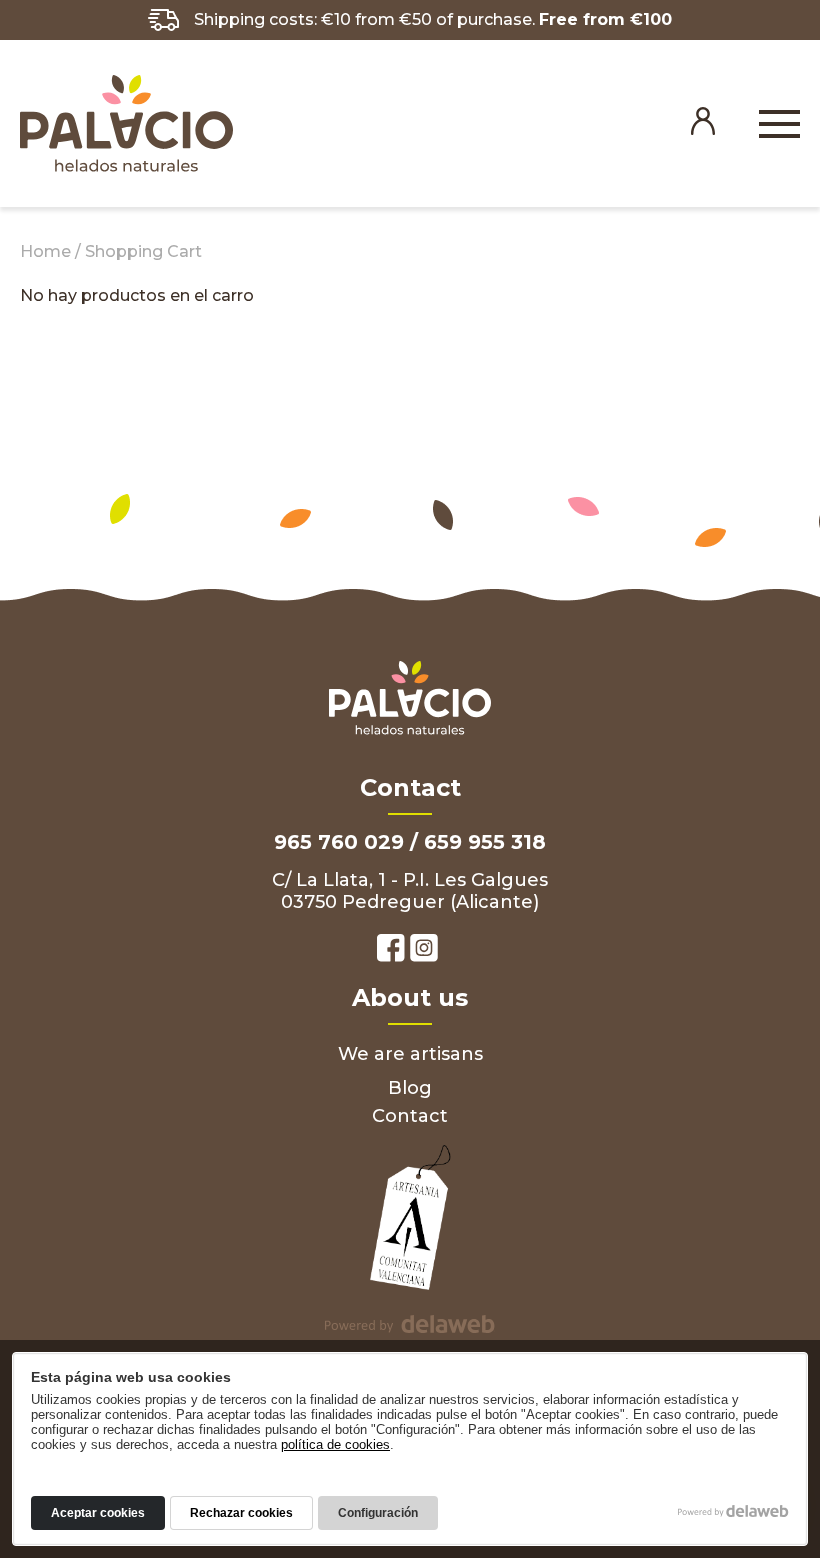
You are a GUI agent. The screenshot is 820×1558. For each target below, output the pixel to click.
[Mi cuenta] (703, 130)
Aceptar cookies (98, 1513)
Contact (410, 1116)
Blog (410, 1088)
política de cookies (335, 1444)
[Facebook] (391, 950)
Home (45, 251)
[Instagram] (424, 950)
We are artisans (410, 1054)
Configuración (378, 1513)
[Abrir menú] (779, 126)
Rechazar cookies (241, 1513)
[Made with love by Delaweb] (733, 1511)
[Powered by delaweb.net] (409, 1324)
